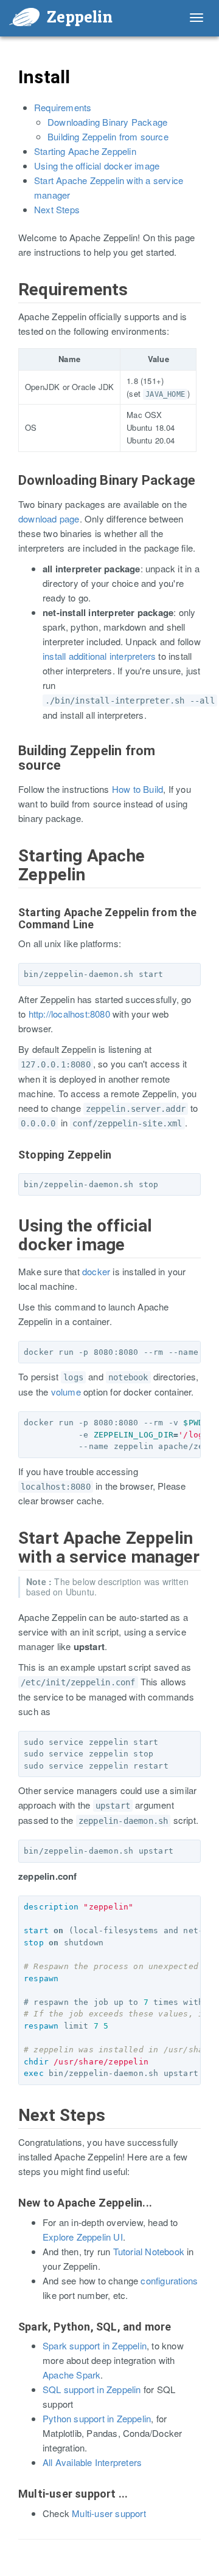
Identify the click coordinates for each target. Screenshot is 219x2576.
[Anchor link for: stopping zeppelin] (13, 1167)
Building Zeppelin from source (108, 136)
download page (49, 519)
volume (66, 1392)
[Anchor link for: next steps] (11, 2128)
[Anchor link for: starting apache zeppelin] (11, 868)
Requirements (63, 107)
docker (96, 1271)
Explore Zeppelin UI (83, 2237)
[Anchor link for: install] (10, 89)
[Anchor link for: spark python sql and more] (13, 2339)
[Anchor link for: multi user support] (13, 2506)
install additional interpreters (99, 656)
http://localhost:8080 (69, 1014)
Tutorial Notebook (149, 2251)
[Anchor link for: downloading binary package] (12, 493)
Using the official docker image (97, 166)
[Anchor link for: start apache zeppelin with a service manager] (11, 1551)
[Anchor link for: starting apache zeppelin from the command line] (13, 925)
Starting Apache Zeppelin (85, 151)
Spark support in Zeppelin (95, 2345)
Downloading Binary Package (107, 122)
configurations (169, 2280)
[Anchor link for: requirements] (11, 302)
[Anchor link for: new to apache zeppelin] (13, 2215)
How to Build (137, 789)
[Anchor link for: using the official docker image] (11, 1238)
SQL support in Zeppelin (92, 2389)
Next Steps (57, 209)
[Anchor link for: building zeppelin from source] (12, 763)
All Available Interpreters (92, 2462)
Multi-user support (109, 2513)
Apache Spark (71, 2375)
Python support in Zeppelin (97, 2418)
